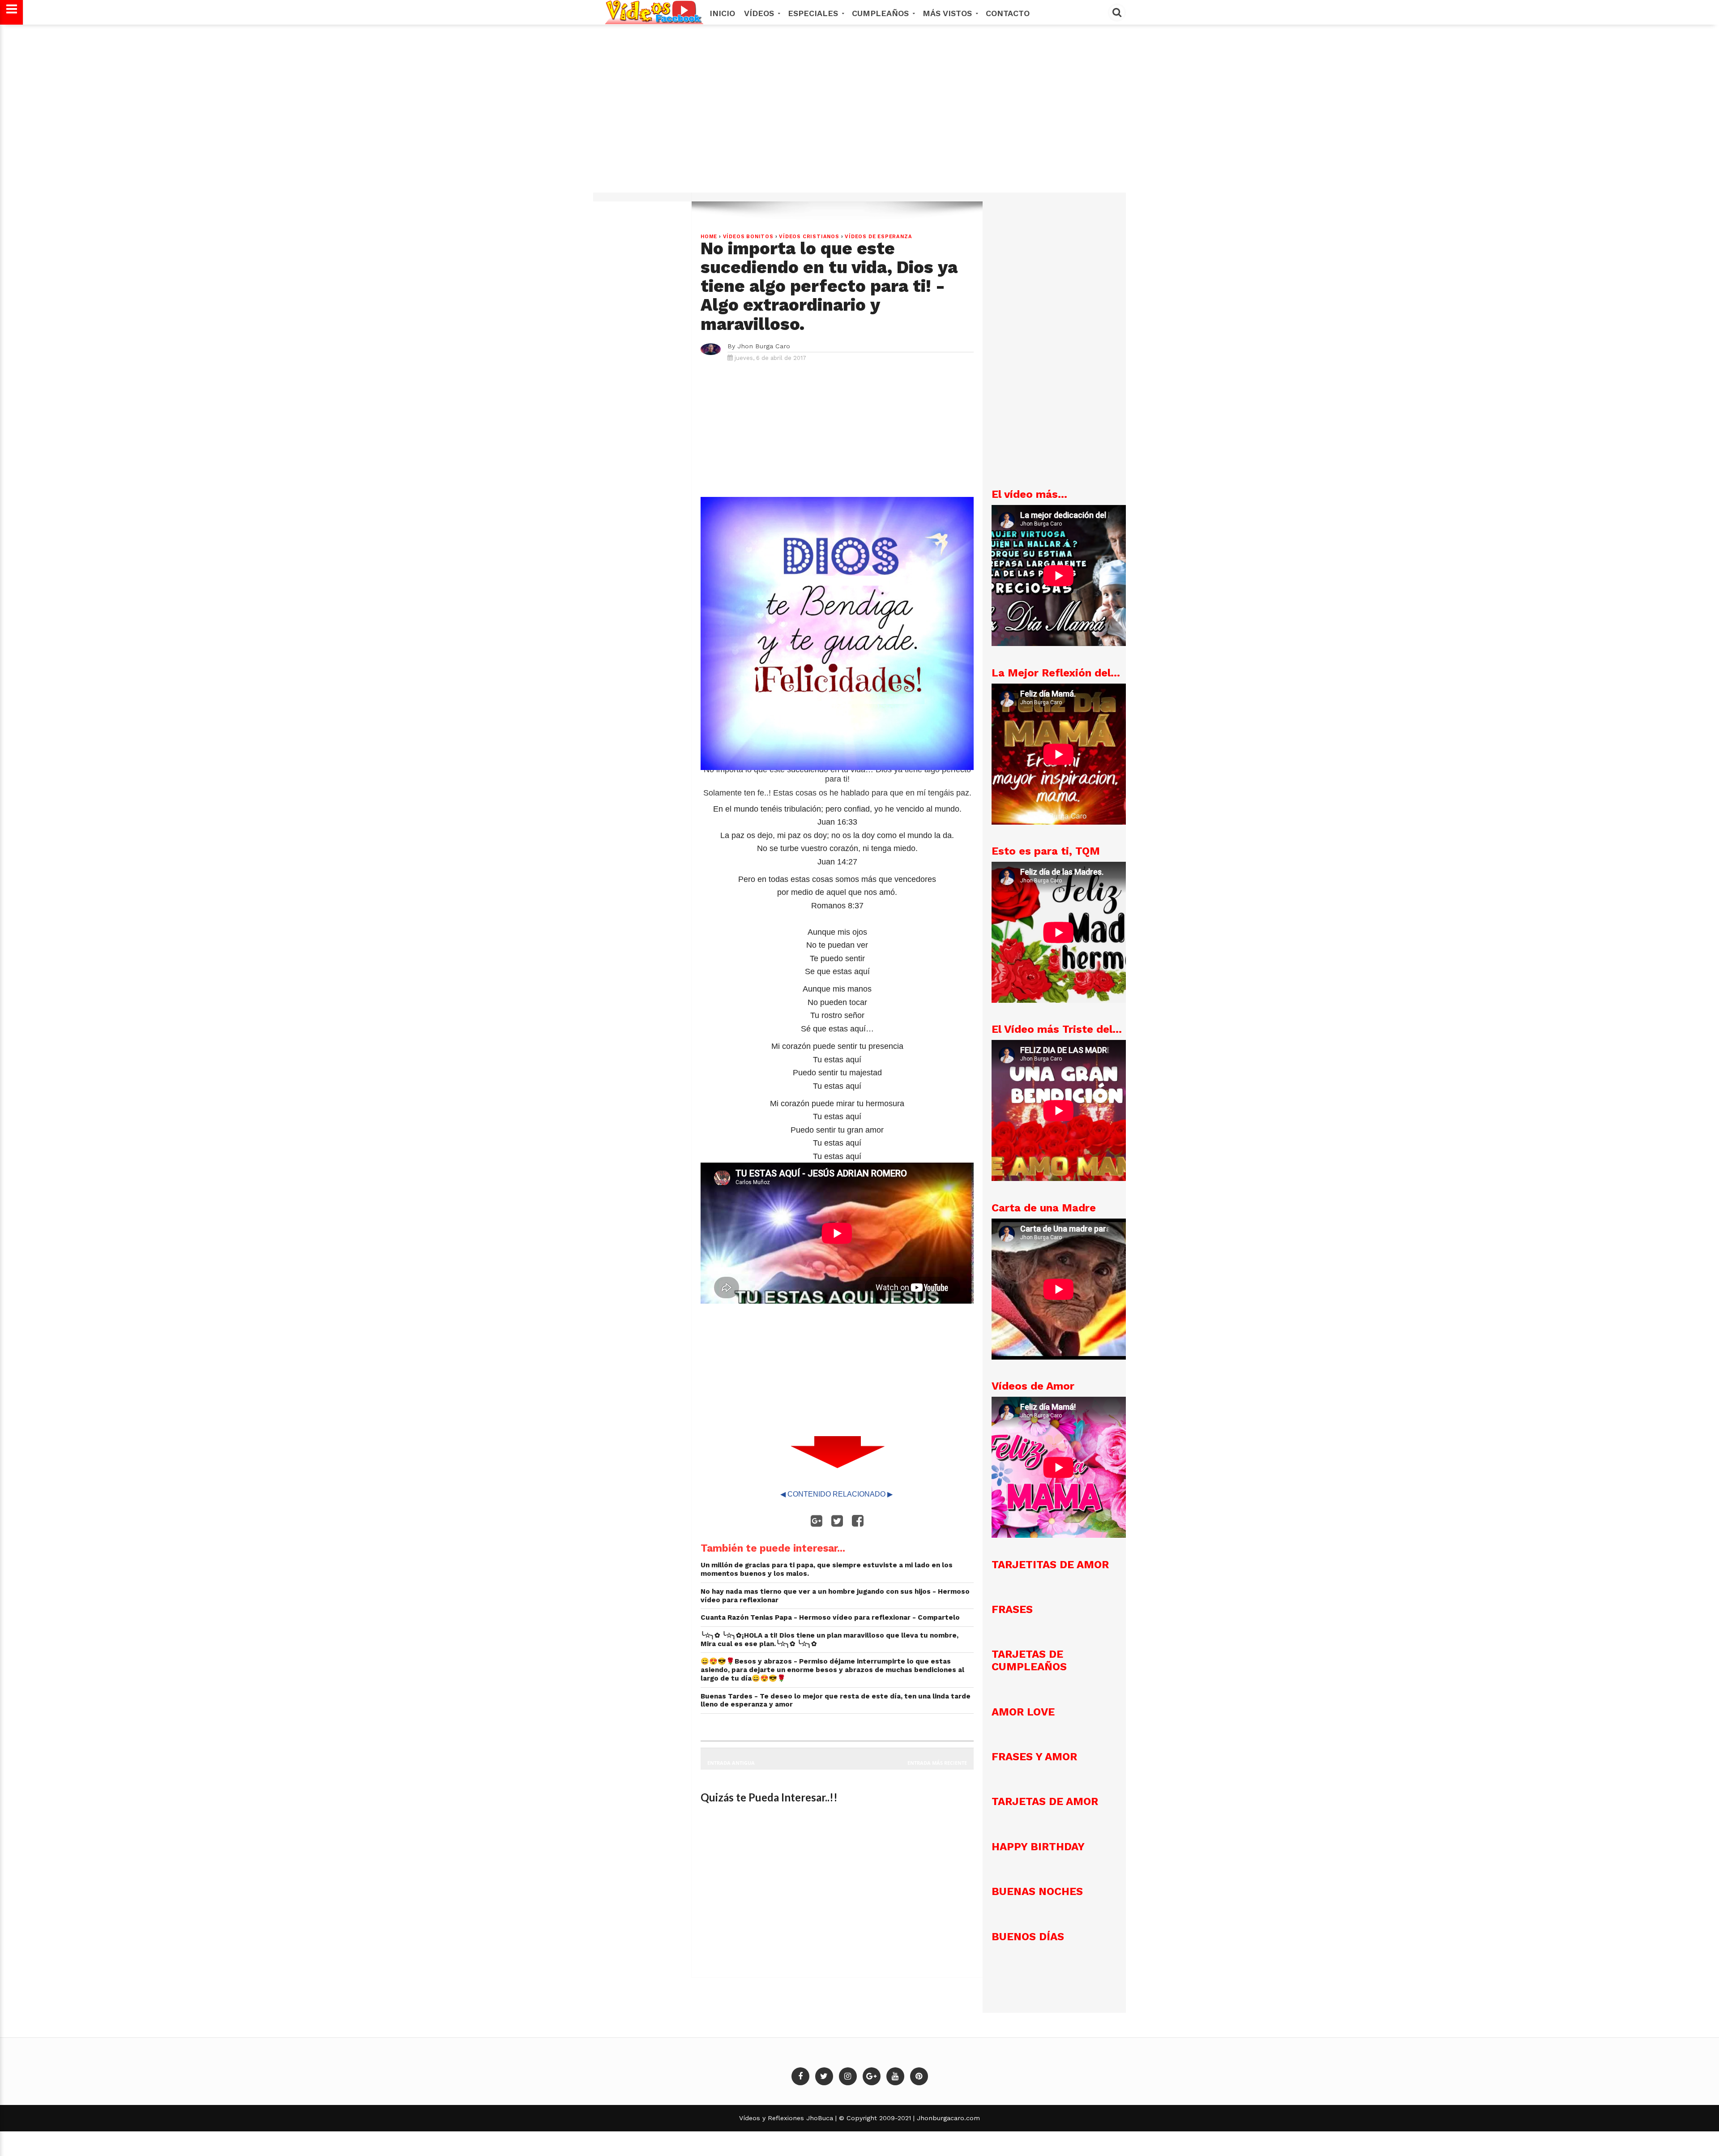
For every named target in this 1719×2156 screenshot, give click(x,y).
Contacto (1008, 13)
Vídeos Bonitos (748, 237)
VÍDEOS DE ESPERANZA (878, 237)
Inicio (722, 13)
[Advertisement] (859, 113)
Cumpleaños (882, 13)
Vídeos (760, 13)
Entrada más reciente (937, 1763)
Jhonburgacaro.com (947, 2118)
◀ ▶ (837, 1494)
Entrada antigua (731, 1763)
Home (709, 237)
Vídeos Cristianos (809, 237)
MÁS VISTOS (949, 13)
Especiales (814, 13)
